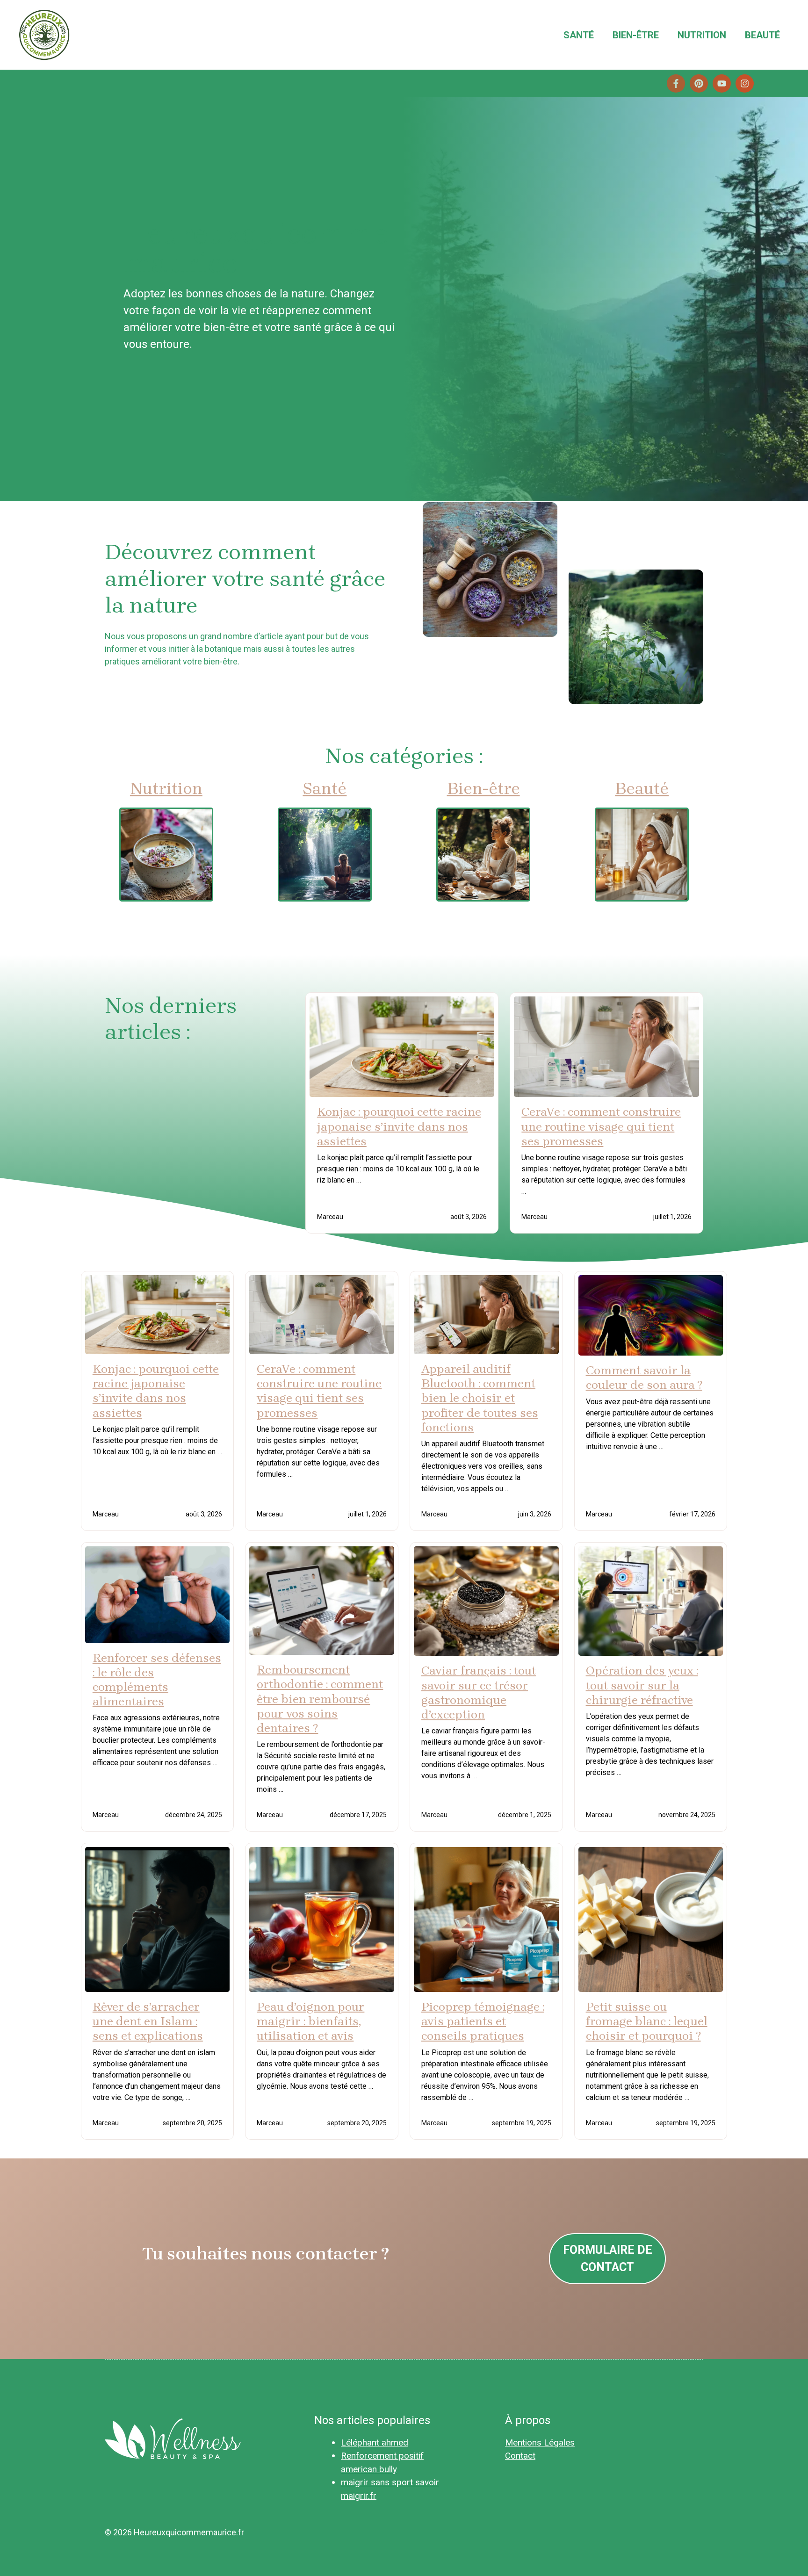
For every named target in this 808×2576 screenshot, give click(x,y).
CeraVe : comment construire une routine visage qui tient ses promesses (601, 1126)
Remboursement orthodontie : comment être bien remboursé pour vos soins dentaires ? (320, 1699)
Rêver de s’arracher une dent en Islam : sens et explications (148, 2021)
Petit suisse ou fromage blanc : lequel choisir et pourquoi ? (647, 2021)
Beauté (762, 35)
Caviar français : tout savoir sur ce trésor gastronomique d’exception (479, 1692)
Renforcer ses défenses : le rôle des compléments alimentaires (157, 1680)
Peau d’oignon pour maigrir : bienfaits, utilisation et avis (310, 2021)
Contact (520, 2456)
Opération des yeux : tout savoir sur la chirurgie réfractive (642, 1685)
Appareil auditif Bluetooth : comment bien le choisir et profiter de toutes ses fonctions (480, 1398)
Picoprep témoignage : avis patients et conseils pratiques (483, 2021)
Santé (579, 35)
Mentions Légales (540, 2443)
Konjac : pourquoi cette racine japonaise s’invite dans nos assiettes (399, 1126)
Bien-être (636, 35)
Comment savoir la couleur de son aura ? (644, 1378)
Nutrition (702, 35)
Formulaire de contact (608, 2259)
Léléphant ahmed (375, 2443)
